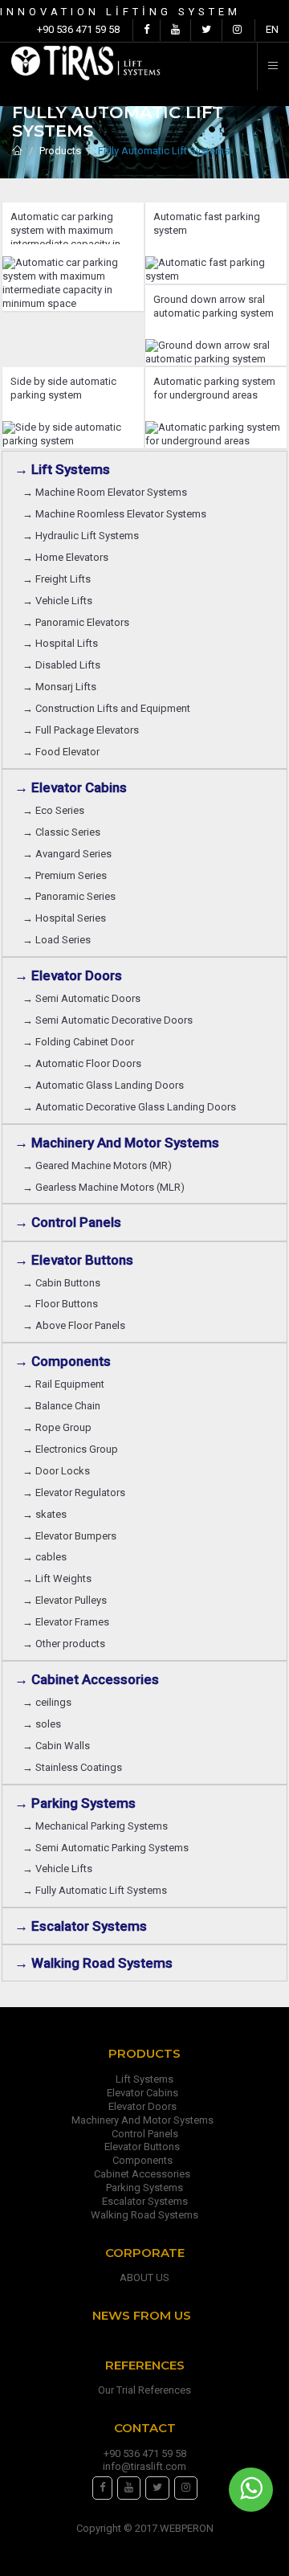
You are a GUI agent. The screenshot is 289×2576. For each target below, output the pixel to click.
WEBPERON (187, 2528)
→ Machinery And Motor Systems (120, 1143)
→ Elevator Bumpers (72, 1536)
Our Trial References (144, 2390)
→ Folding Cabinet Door (81, 1042)
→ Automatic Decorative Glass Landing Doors (132, 1107)
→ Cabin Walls (59, 1746)
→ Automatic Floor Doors (84, 1063)
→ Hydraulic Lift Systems (83, 536)
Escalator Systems (145, 2201)
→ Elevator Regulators (76, 1492)
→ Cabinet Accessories (90, 1679)
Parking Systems (144, 2188)
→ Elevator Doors (71, 975)
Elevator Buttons (144, 2147)
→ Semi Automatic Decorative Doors (110, 1020)
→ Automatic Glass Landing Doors (106, 1085)
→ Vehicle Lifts (60, 601)
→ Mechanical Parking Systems (98, 1826)
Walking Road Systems (144, 2215)
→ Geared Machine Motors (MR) (100, 1165)
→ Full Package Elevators (81, 730)
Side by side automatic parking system (63, 388)
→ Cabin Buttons (64, 1283)
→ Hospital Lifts (63, 643)
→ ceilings (49, 1702)
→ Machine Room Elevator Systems (107, 492)
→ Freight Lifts (59, 579)
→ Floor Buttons (63, 1304)
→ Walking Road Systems (94, 1963)
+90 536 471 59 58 (78, 29)
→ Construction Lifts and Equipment (109, 708)
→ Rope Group (59, 1427)
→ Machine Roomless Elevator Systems (117, 514)
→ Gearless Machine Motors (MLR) (106, 1187)
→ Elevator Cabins (74, 787)
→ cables (45, 1557)
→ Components (66, 1361)
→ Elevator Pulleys (67, 1600)
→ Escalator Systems (81, 1926)
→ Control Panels (68, 1222)
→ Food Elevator (61, 752)
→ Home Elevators (68, 557)
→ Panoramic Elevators (78, 622)
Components (145, 2160)
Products (60, 151)
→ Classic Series (64, 832)
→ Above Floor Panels (76, 1325)
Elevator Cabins (145, 2093)
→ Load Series (59, 940)
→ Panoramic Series (71, 896)
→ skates (45, 1514)
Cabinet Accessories (144, 2174)
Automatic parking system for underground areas (214, 388)
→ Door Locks (59, 1471)
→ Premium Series (67, 875)
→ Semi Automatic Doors (84, 998)
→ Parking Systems (75, 1803)
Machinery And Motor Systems (145, 2120)
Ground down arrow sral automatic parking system (214, 306)
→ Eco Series (56, 810)
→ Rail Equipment (63, 1384)
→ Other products (64, 1644)
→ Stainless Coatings (75, 1767)
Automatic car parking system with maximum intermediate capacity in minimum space (65, 227)
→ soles (42, 1724)
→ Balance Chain (64, 1406)
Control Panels (145, 2134)
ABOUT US (144, 2278)
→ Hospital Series (67, 918)
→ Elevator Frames (68, 1622)
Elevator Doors (145, 2106)
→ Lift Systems (62, 469)
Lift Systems (144, 2079)
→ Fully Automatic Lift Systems (97, 1890)
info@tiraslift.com (144, 2466)
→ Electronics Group (73, 1449)
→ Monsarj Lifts (62, 687)
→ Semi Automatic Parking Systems (108, 1848)
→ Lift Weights (59, 1578)
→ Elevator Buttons (77, 1260)
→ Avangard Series (69, 854)
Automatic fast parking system (207, 223)
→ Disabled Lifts (64, 665)
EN (272, 29)
